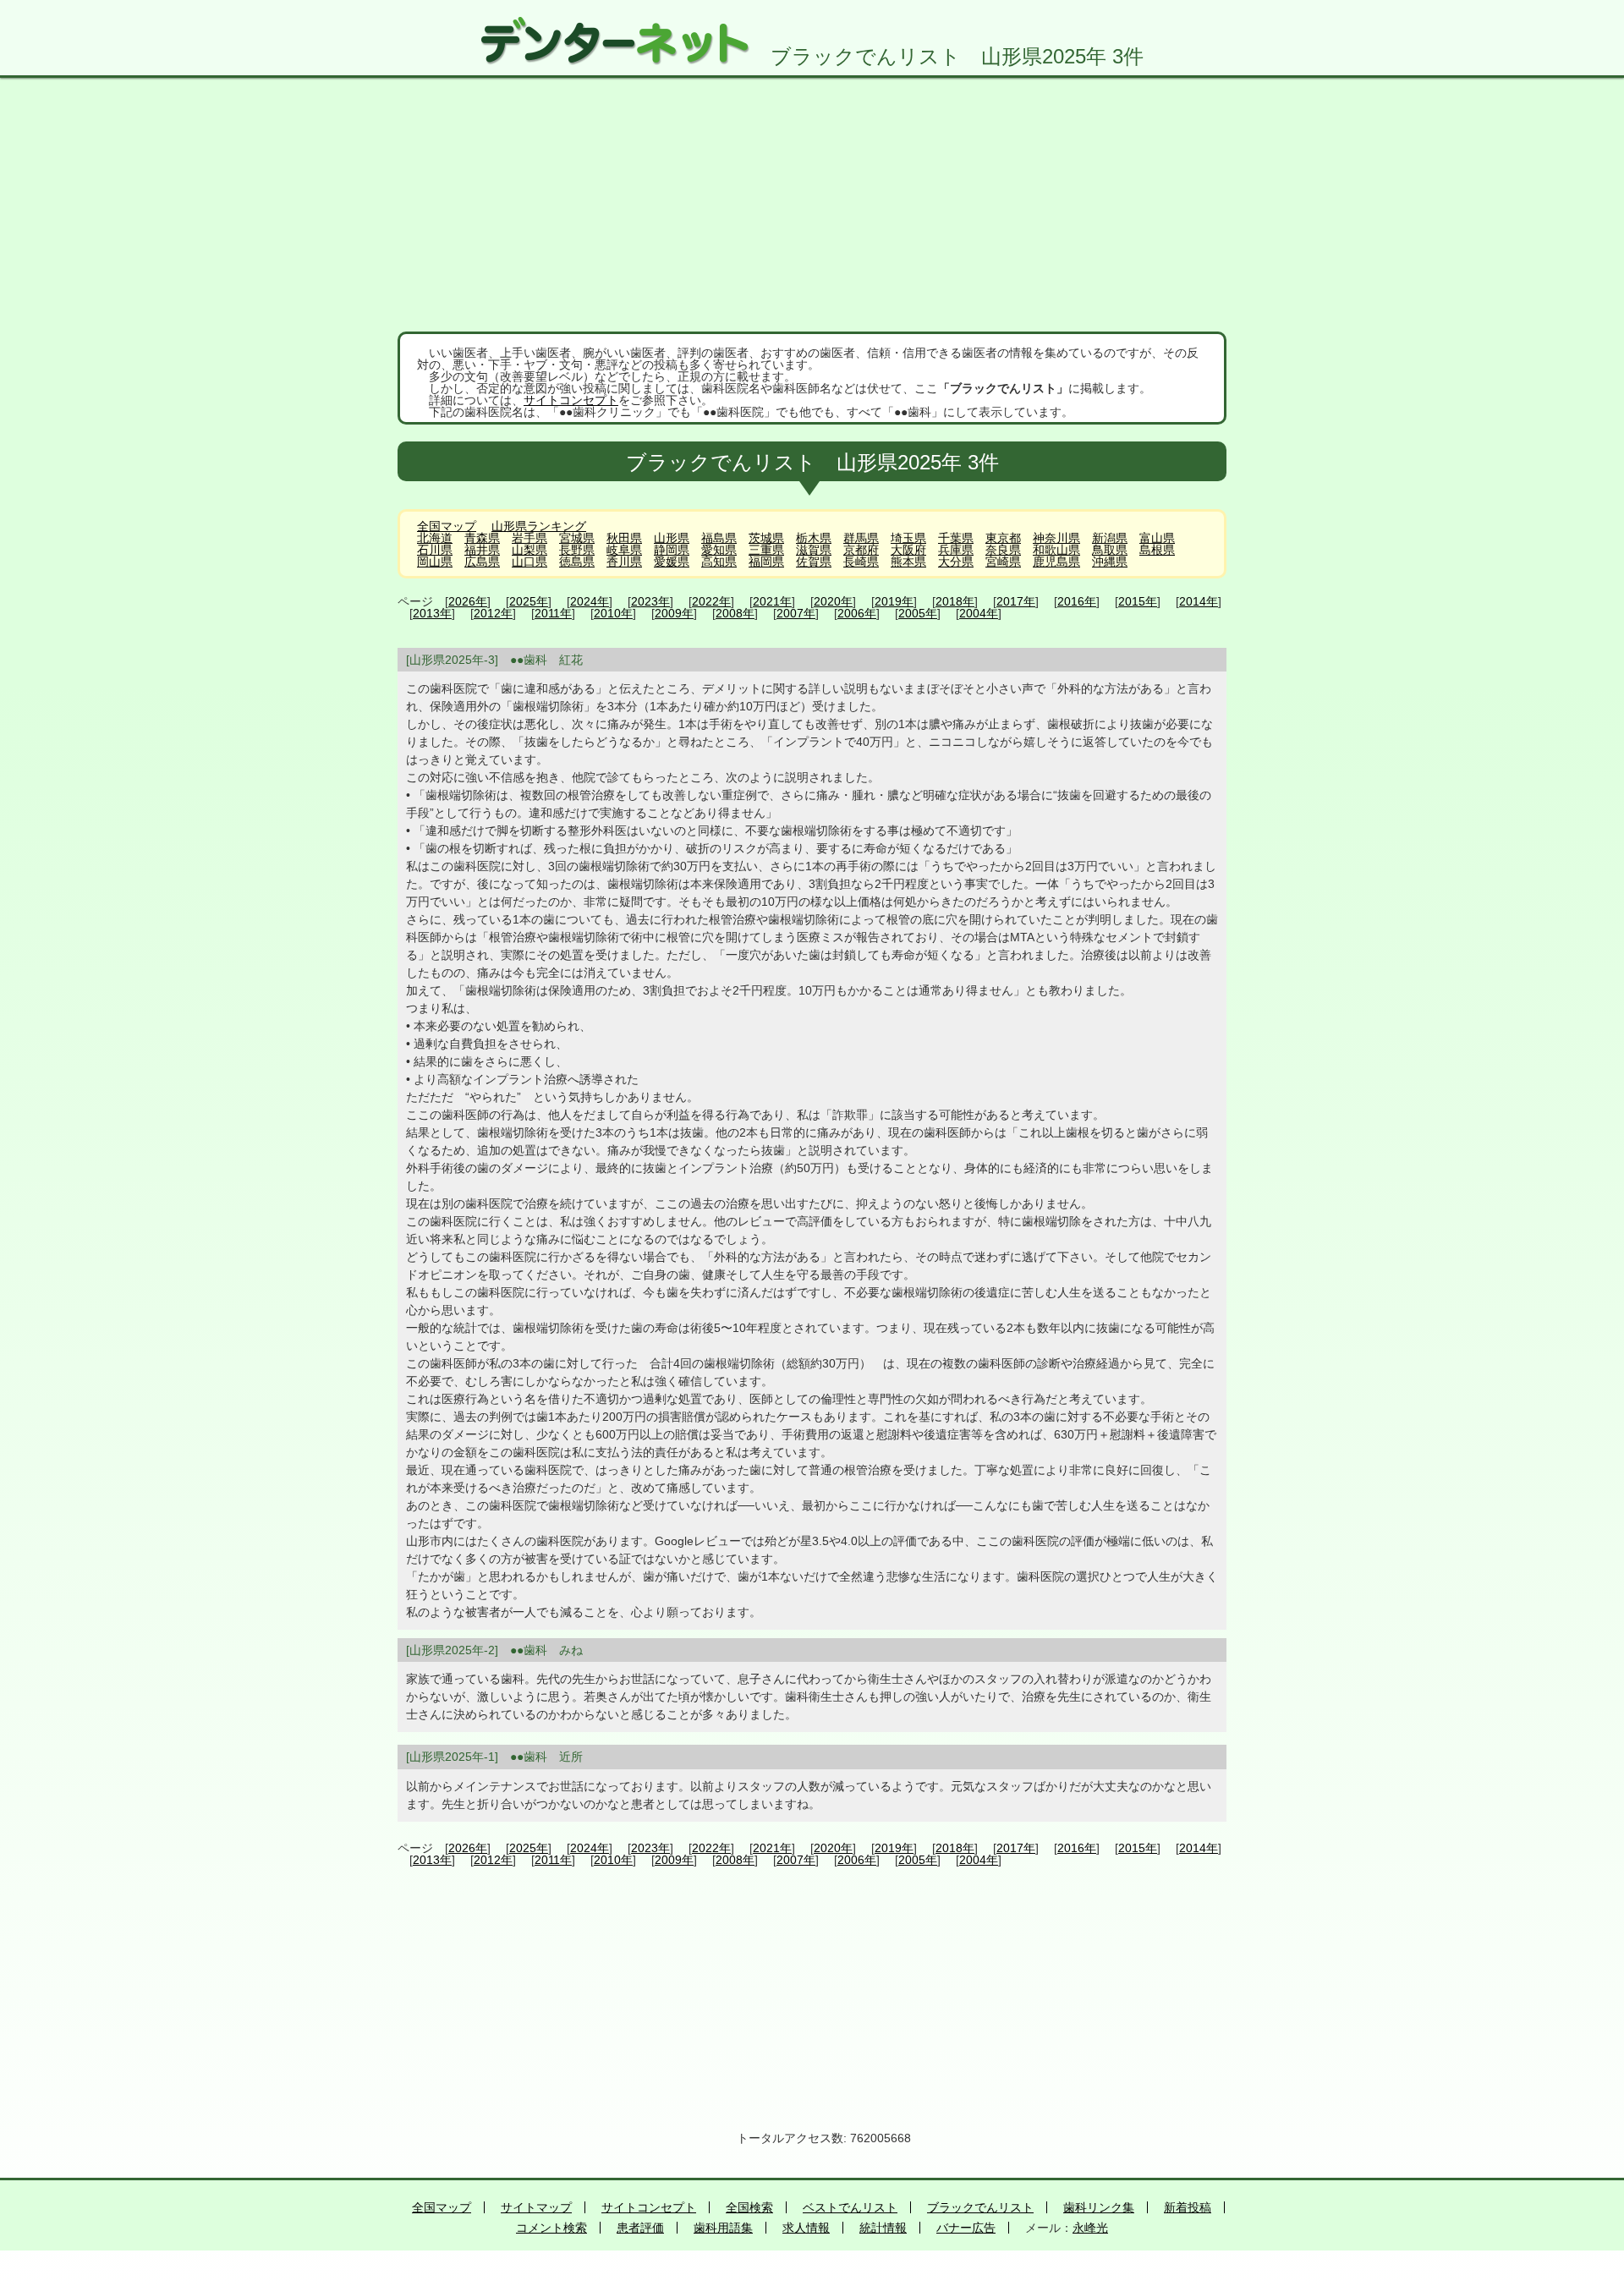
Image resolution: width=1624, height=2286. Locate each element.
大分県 (956, 562)
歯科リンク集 (1099, 2207)
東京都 (1003, 538)
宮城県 (577, 538)
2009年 (674, 613)
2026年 (468, 601)
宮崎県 (1003, 562)
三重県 (766, 550)
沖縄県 (1110, 562)
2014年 (1199, 601)
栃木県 (814, 538)
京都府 (861, 550)
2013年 (432, 613)
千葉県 (956, 538)
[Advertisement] (812, 205)
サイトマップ (536, 2207)
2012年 (493, 613)
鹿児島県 (1056, 562)
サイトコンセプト (571, 400)
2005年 (918, 613)
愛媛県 (672, 562)
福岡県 (766, 562)
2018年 (955, 601)
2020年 (833, 601)
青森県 (482, 538)
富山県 (1157, 538)
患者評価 (640, 2228)
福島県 (719, 538)
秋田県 (624, 538)
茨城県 (766, 538)
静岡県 (672, 550)
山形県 (672, 538)
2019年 (894, 601)
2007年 (796, 613)
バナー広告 (966, 2228)
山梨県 (529, 550)
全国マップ (447, 526)
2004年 (979, 613)
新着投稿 (1188, 2207)
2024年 (590, 601)
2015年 (1138, 601)
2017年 (1016, 601)
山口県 (529, 562)
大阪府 (908, 550)
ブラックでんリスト (980, 2207)
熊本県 (908, 562)
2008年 (735, 613)
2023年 (650, 601)
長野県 (577, 550)
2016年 (1077, 601)
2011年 (553, 613)
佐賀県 (814, 562)
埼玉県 (908, 538)
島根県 (1157, 550)
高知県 (719, 562)
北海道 (435, 538)
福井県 (482, 550)
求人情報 (806, 2228)
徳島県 (577, 562)
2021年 (772, 601)
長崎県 (861, 562)
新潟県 (1110, 538)
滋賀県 (814, 550)
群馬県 (861, 538)
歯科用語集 (723, 2228)
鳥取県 (1110, 550)
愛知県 (719, 550)
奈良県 (1003, 550)
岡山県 (435, 562)
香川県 (624, 562)
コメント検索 (551, 2228)
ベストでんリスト (850, 2207)
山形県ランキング (539, 526)
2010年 (613, 613)
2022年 (711, 601)
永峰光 (1090, 2228)
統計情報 (883, 2228)
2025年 (529, 601)
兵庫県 (956, 550)
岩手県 (529, 538)
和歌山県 (1056, 550)
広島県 (482, 562)
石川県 (435, 550)
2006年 (857, 613)
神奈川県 (1056, 538)
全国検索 (749, 2207)
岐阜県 (624, 550)
